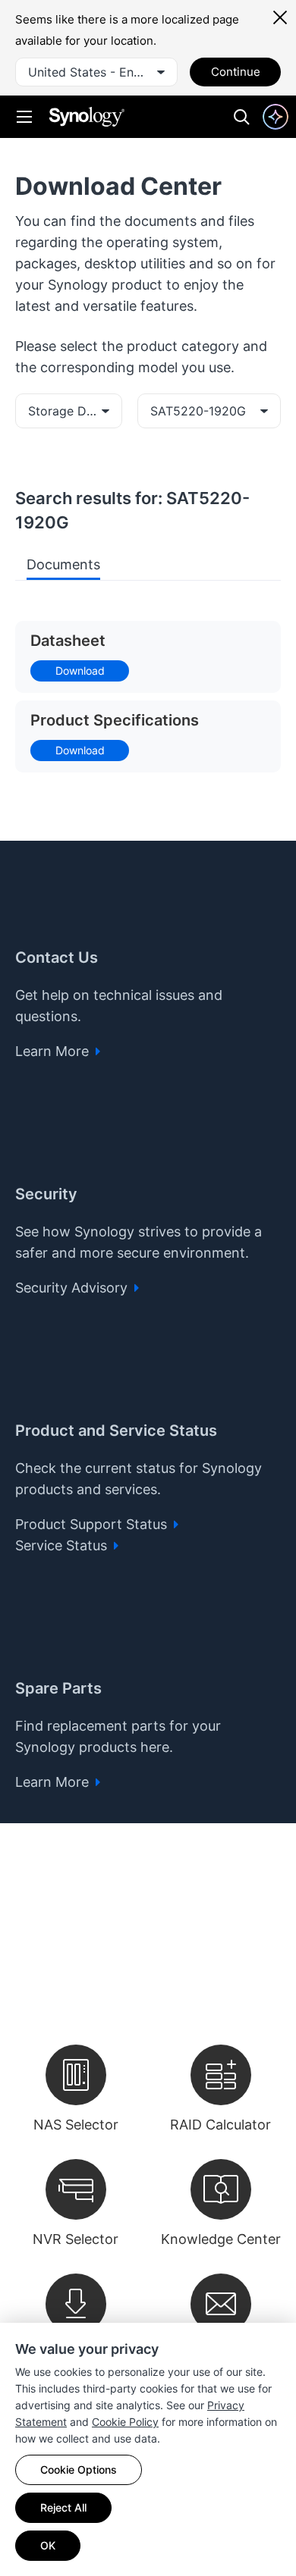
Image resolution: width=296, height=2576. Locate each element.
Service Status (63, 1545)
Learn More (54, 1051)
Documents (63, 564)
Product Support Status (93, 1524)
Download (80, 671)
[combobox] (96, 72)
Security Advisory (73, 1288)
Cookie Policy (125, 2422)
